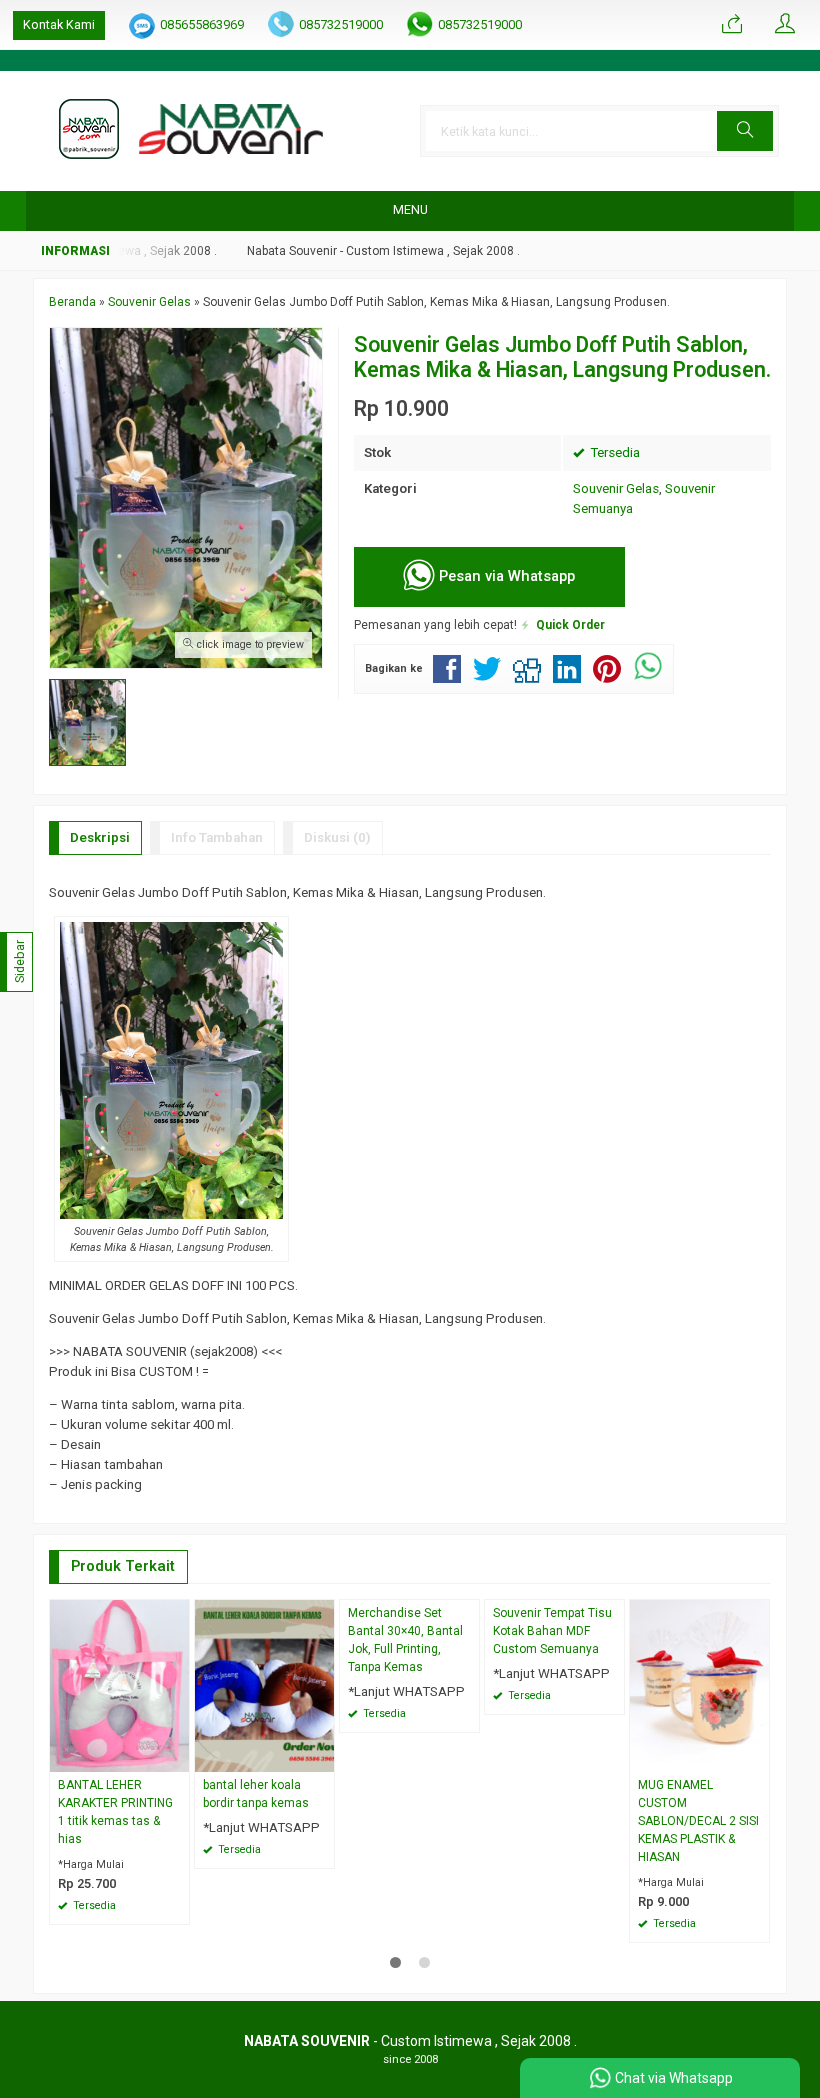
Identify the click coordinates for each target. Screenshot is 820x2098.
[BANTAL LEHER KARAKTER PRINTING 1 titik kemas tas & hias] (119, 1685)
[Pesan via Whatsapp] (732, 25)
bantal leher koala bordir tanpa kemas (256, 1794)
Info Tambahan (217, 837)
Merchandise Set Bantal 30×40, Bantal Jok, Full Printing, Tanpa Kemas (405, 1640)
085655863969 (202, 24)
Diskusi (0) (337, 837)
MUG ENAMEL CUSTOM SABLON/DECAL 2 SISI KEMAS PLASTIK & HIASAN (698, 1821)
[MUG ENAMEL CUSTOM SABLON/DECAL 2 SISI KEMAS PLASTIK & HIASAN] (699, 1685)
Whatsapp (145, 1903)
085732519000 (341, 24)
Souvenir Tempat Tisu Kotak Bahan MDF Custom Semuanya (552, 1631)
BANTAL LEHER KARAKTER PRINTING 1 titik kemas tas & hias (115, 1812)
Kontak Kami (59, 24)
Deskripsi (100, 837)
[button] (745, 131)
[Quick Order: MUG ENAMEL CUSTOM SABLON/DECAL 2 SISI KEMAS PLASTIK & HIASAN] (757, 1756)
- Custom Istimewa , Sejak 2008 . (410, 2041)
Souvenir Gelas (616, 488)
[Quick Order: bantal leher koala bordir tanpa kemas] (322, 1756)
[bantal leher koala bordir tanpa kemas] (264, 1685)
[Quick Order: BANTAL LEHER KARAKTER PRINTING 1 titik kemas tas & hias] (177, 1756)
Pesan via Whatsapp (505, 576)
